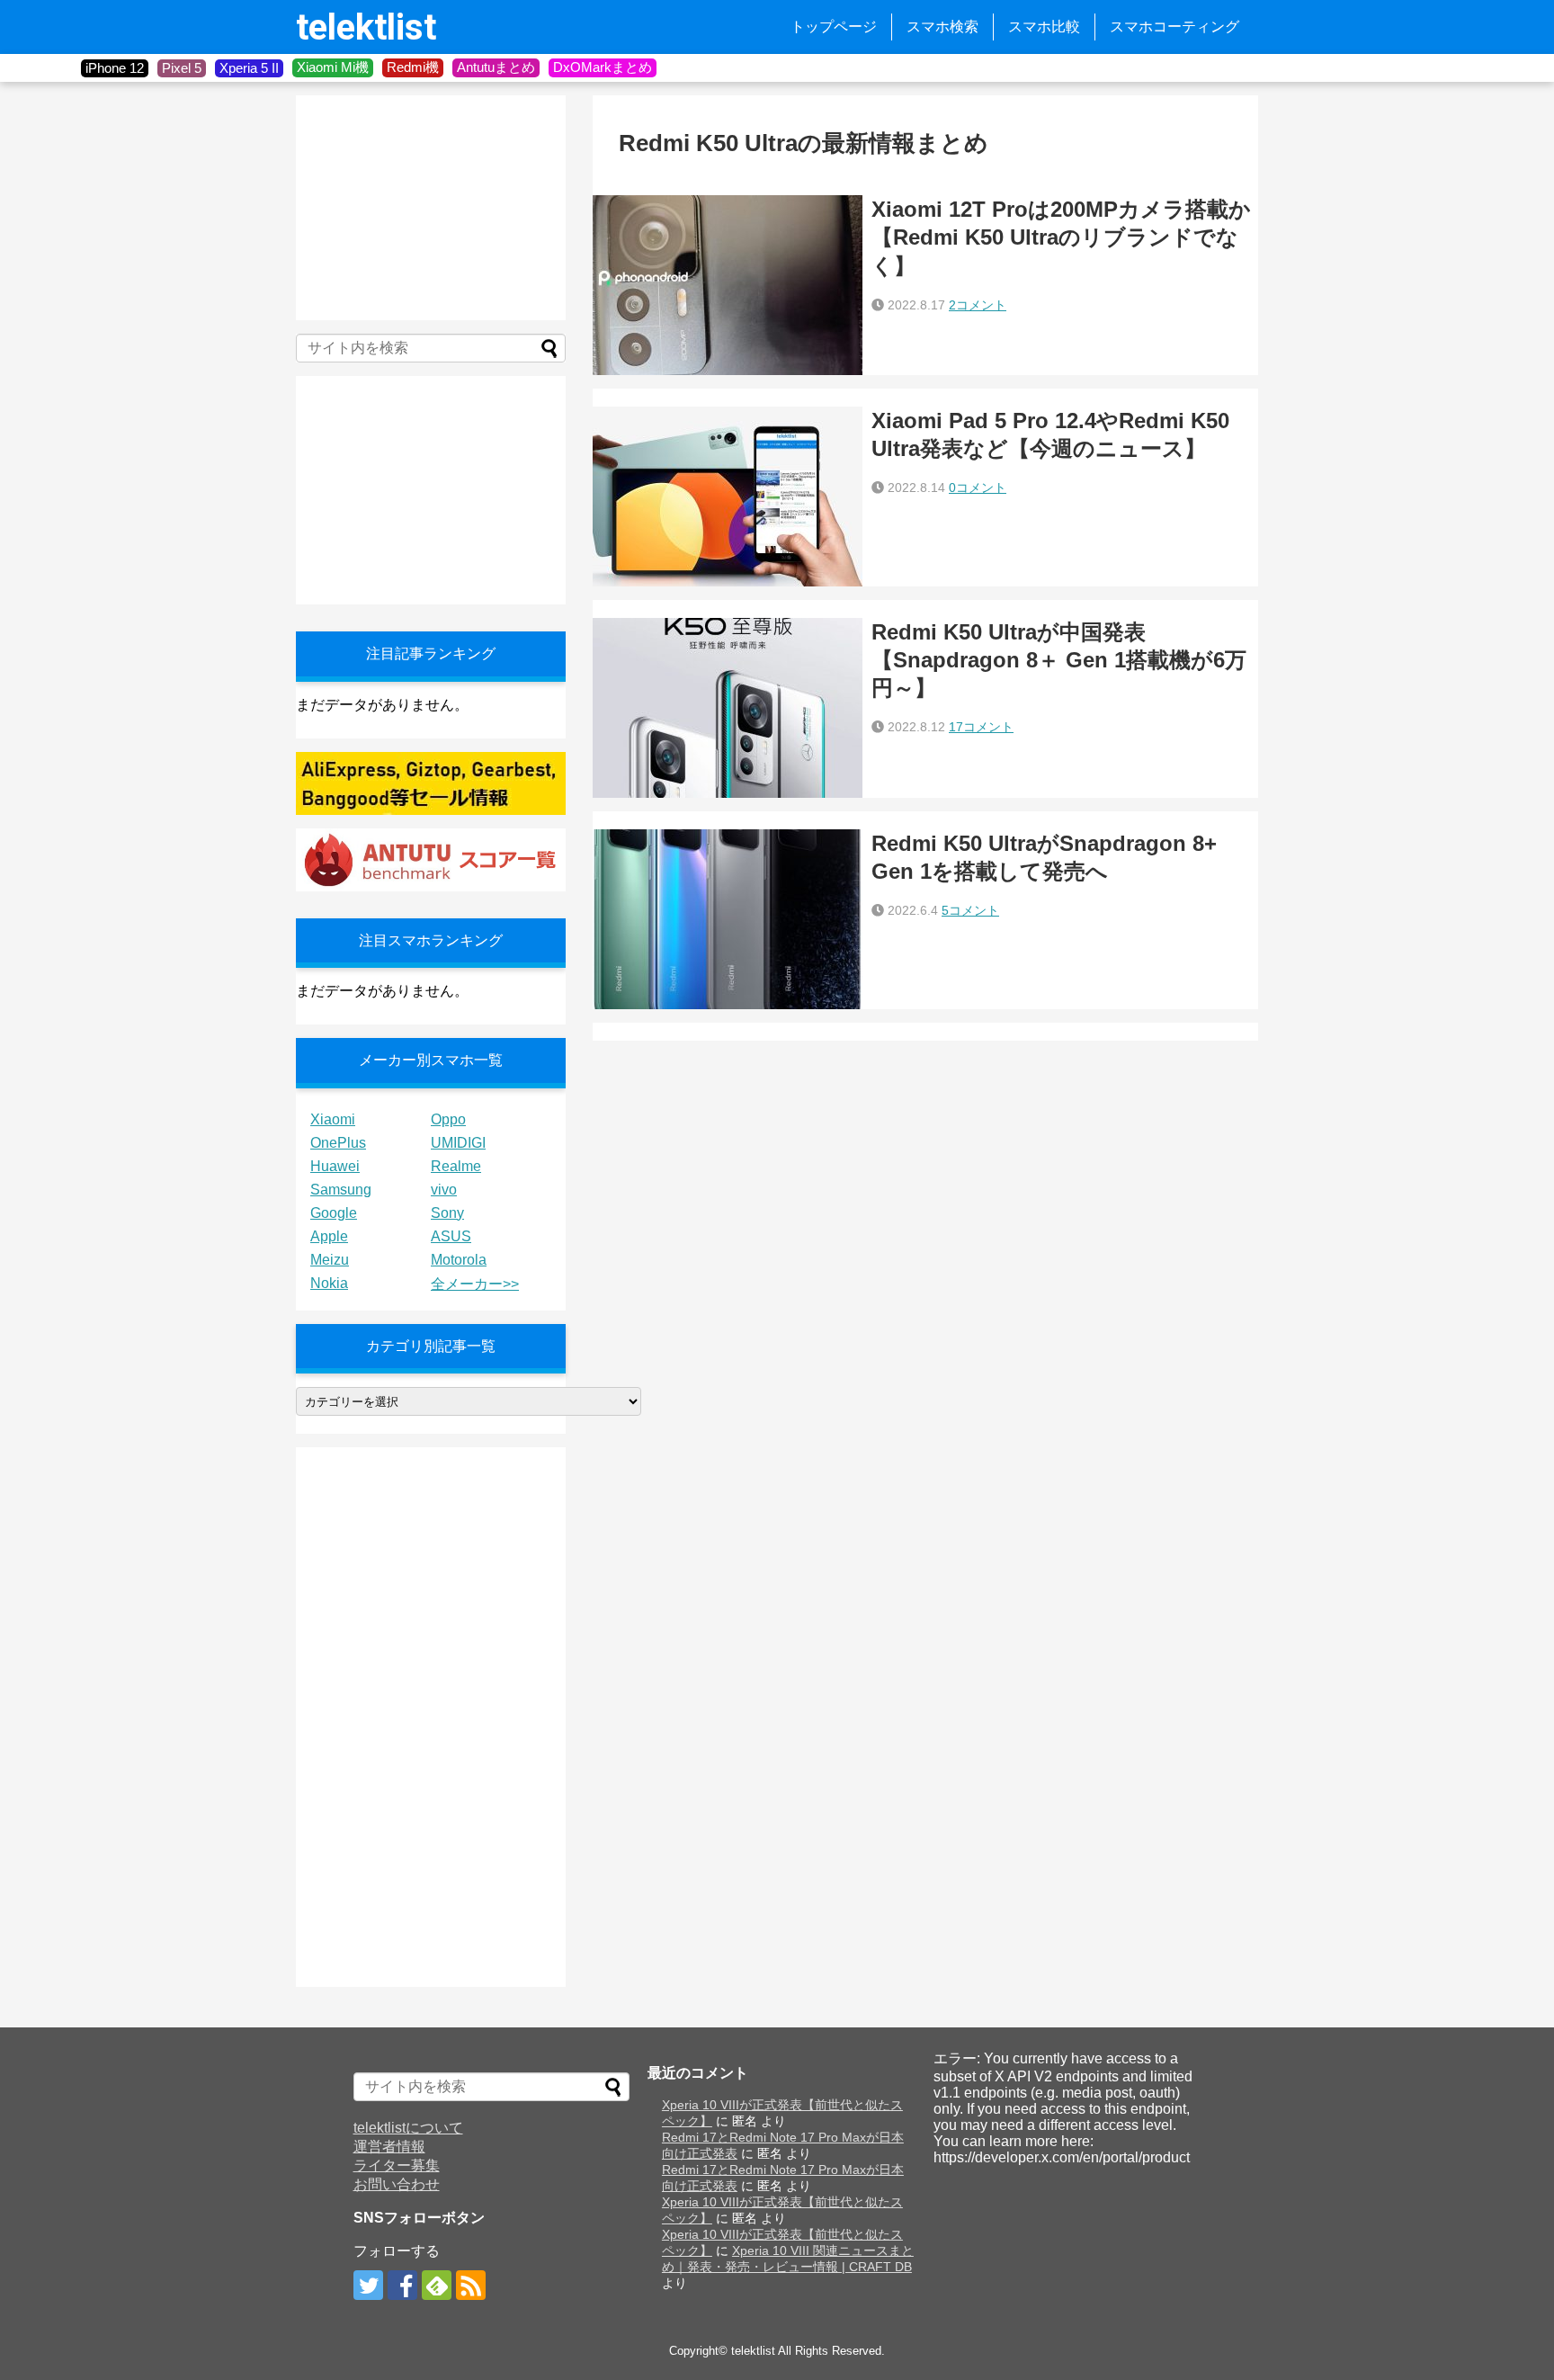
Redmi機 (413, 67)
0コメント (978, 488)
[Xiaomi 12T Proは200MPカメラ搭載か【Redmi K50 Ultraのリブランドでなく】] (728, 285)
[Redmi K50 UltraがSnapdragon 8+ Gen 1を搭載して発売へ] (728, 919)
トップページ (834, 27)
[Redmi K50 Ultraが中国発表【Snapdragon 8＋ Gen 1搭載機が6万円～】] (728, 708)
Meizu (330, 1260)
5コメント (970, 910)
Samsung (341, 1190)
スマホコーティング (1174, 27)
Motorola (459, 1260)
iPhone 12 (115, 68)
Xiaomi (333, 1119)
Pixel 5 (182, 68)
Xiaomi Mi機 (333, 67)
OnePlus (338, 1143)
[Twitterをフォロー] (368, 2285)
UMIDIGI (458, 1143)
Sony (447, 1213)
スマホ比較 (1044, 27)
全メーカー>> (475, 1284)
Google (334, 1213)
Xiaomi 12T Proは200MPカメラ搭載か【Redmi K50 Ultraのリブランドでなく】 (1061, 237)
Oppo (448, 1119)
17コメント (981, 727)
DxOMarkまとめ (603, 67)
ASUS (451, 1236)
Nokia (329, 1283)
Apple (329, 1236)
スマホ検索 (942, 27)
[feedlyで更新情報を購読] (437, 2285)
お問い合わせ (397, 2184)
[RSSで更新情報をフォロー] (471, 2285)
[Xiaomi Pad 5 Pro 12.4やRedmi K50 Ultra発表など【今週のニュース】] (728, 497)
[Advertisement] (431, 208)
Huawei (335, 1166)
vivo (444, 1190)
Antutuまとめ (496, 67)
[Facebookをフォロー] (402, 2285)
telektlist (366, 27)
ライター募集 (397, 2165)
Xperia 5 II (249, 68)
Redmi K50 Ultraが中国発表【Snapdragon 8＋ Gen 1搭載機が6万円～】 (1059, 660)
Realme (456, 1166)
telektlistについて (408, 2128)
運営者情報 (389, 2147)
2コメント (978, 305)
